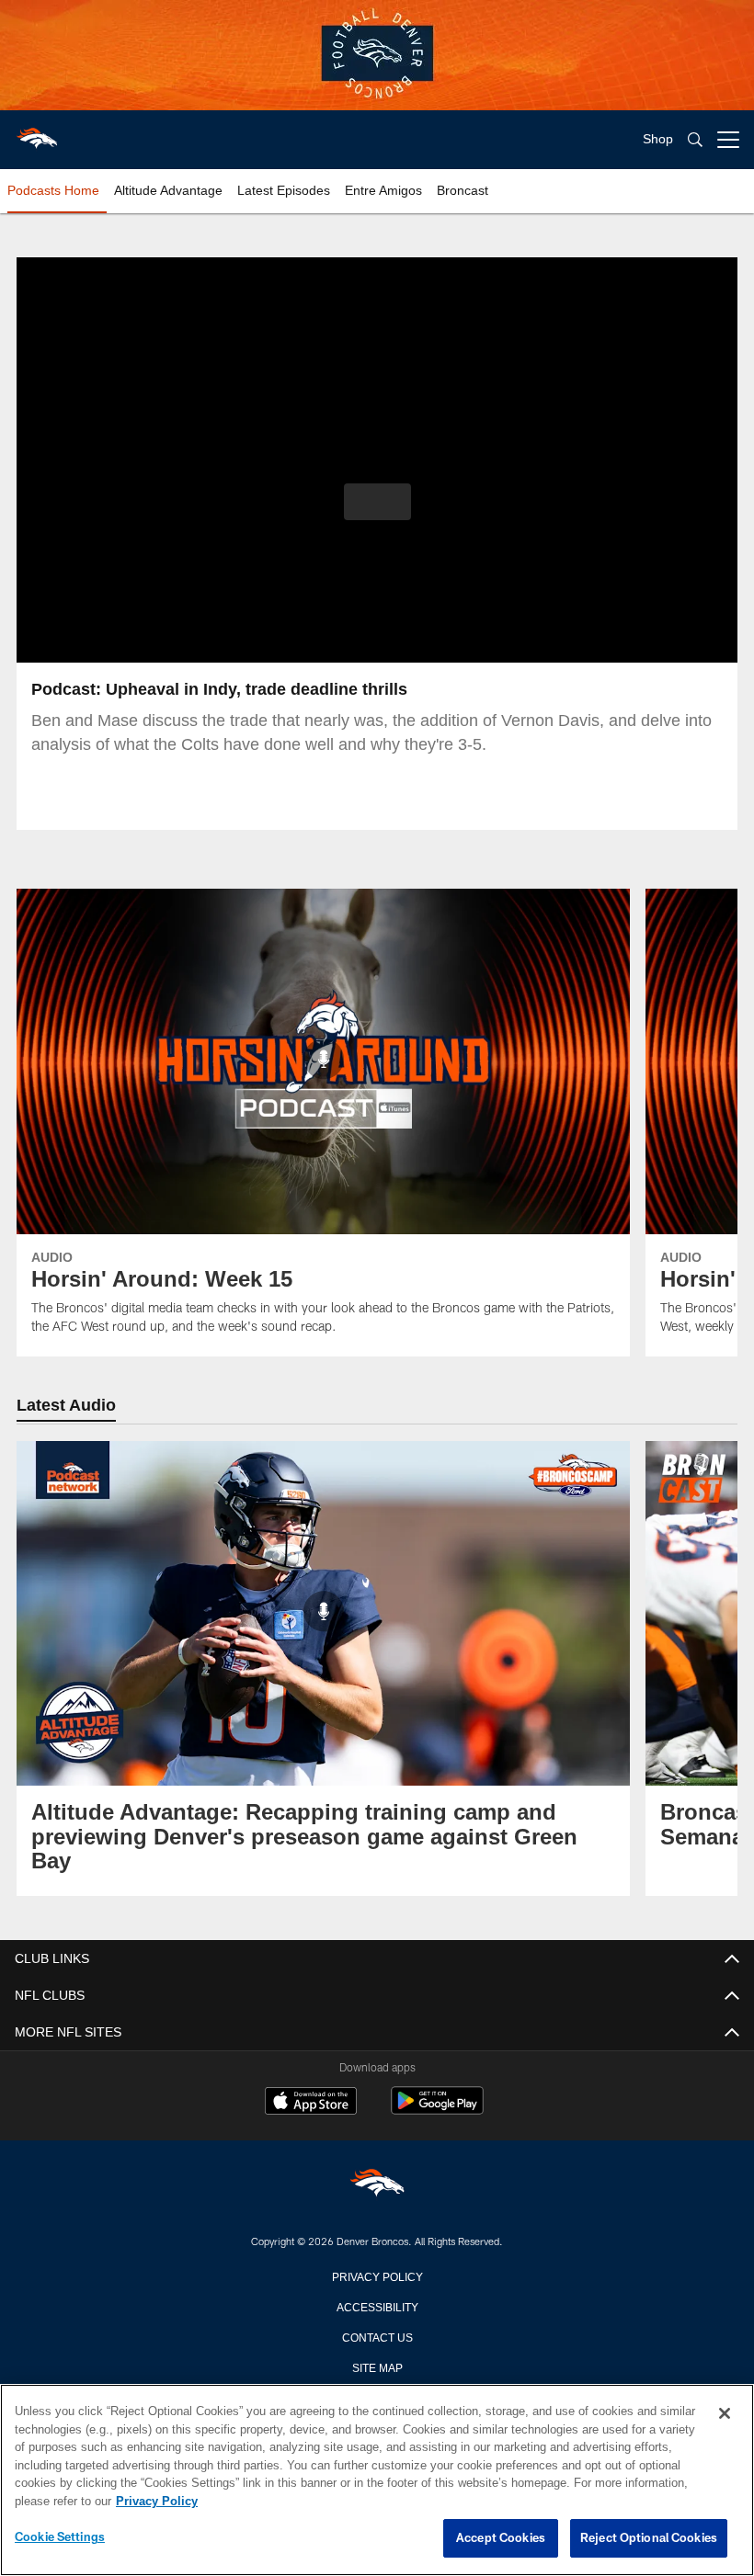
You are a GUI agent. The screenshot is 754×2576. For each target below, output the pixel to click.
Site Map (377, 2366)
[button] (377, 502)
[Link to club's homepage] (37, 132)
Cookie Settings (60, 2537)
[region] (377, 2480)
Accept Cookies (501, 2538)
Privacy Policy (377, 2275)
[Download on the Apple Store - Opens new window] (311, 2103)
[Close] (725, 2414)
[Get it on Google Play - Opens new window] (437, 2110)
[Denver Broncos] (377, 2186)
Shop (658, 139)
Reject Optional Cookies (649, 2538)
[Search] (695, 140)
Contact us (377, 2336)
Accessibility (377, 2306)
